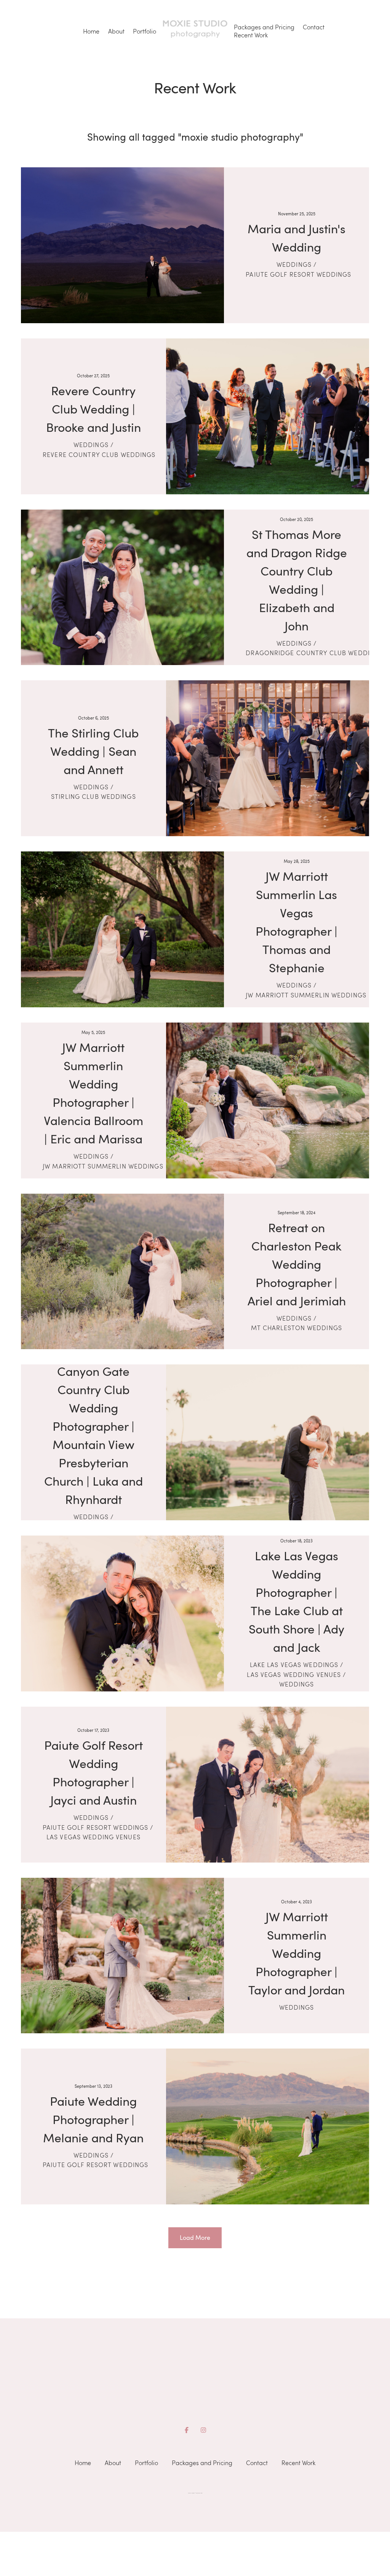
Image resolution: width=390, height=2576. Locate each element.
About (116, 31)
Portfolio (145, 31)
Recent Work (251, 35)
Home (91, 31)
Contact (314, 27)
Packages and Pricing (264, 27)
